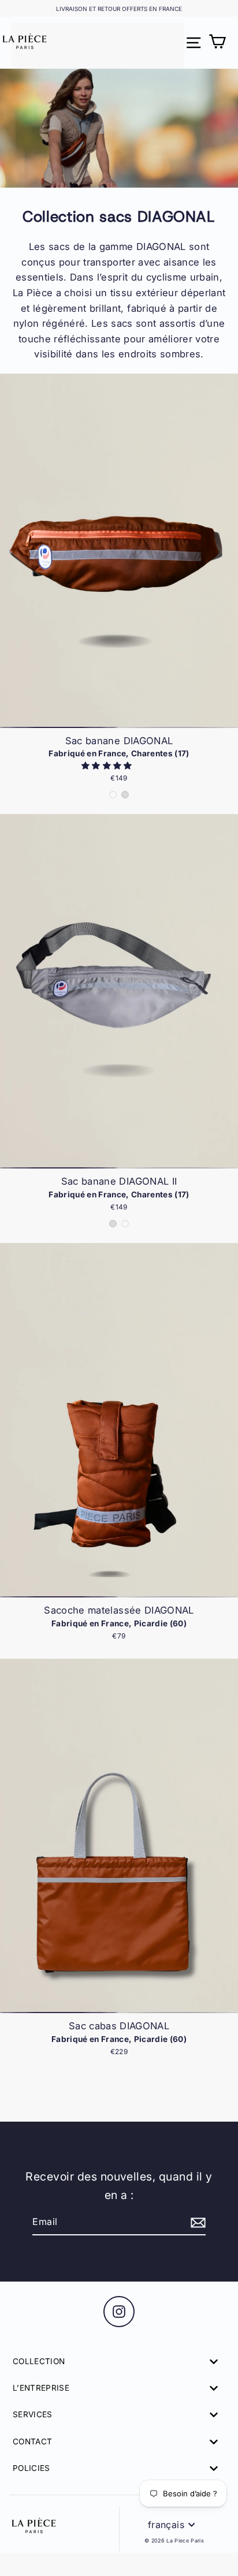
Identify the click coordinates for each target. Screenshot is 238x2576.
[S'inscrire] (196, 2223)
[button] (108, 766)
